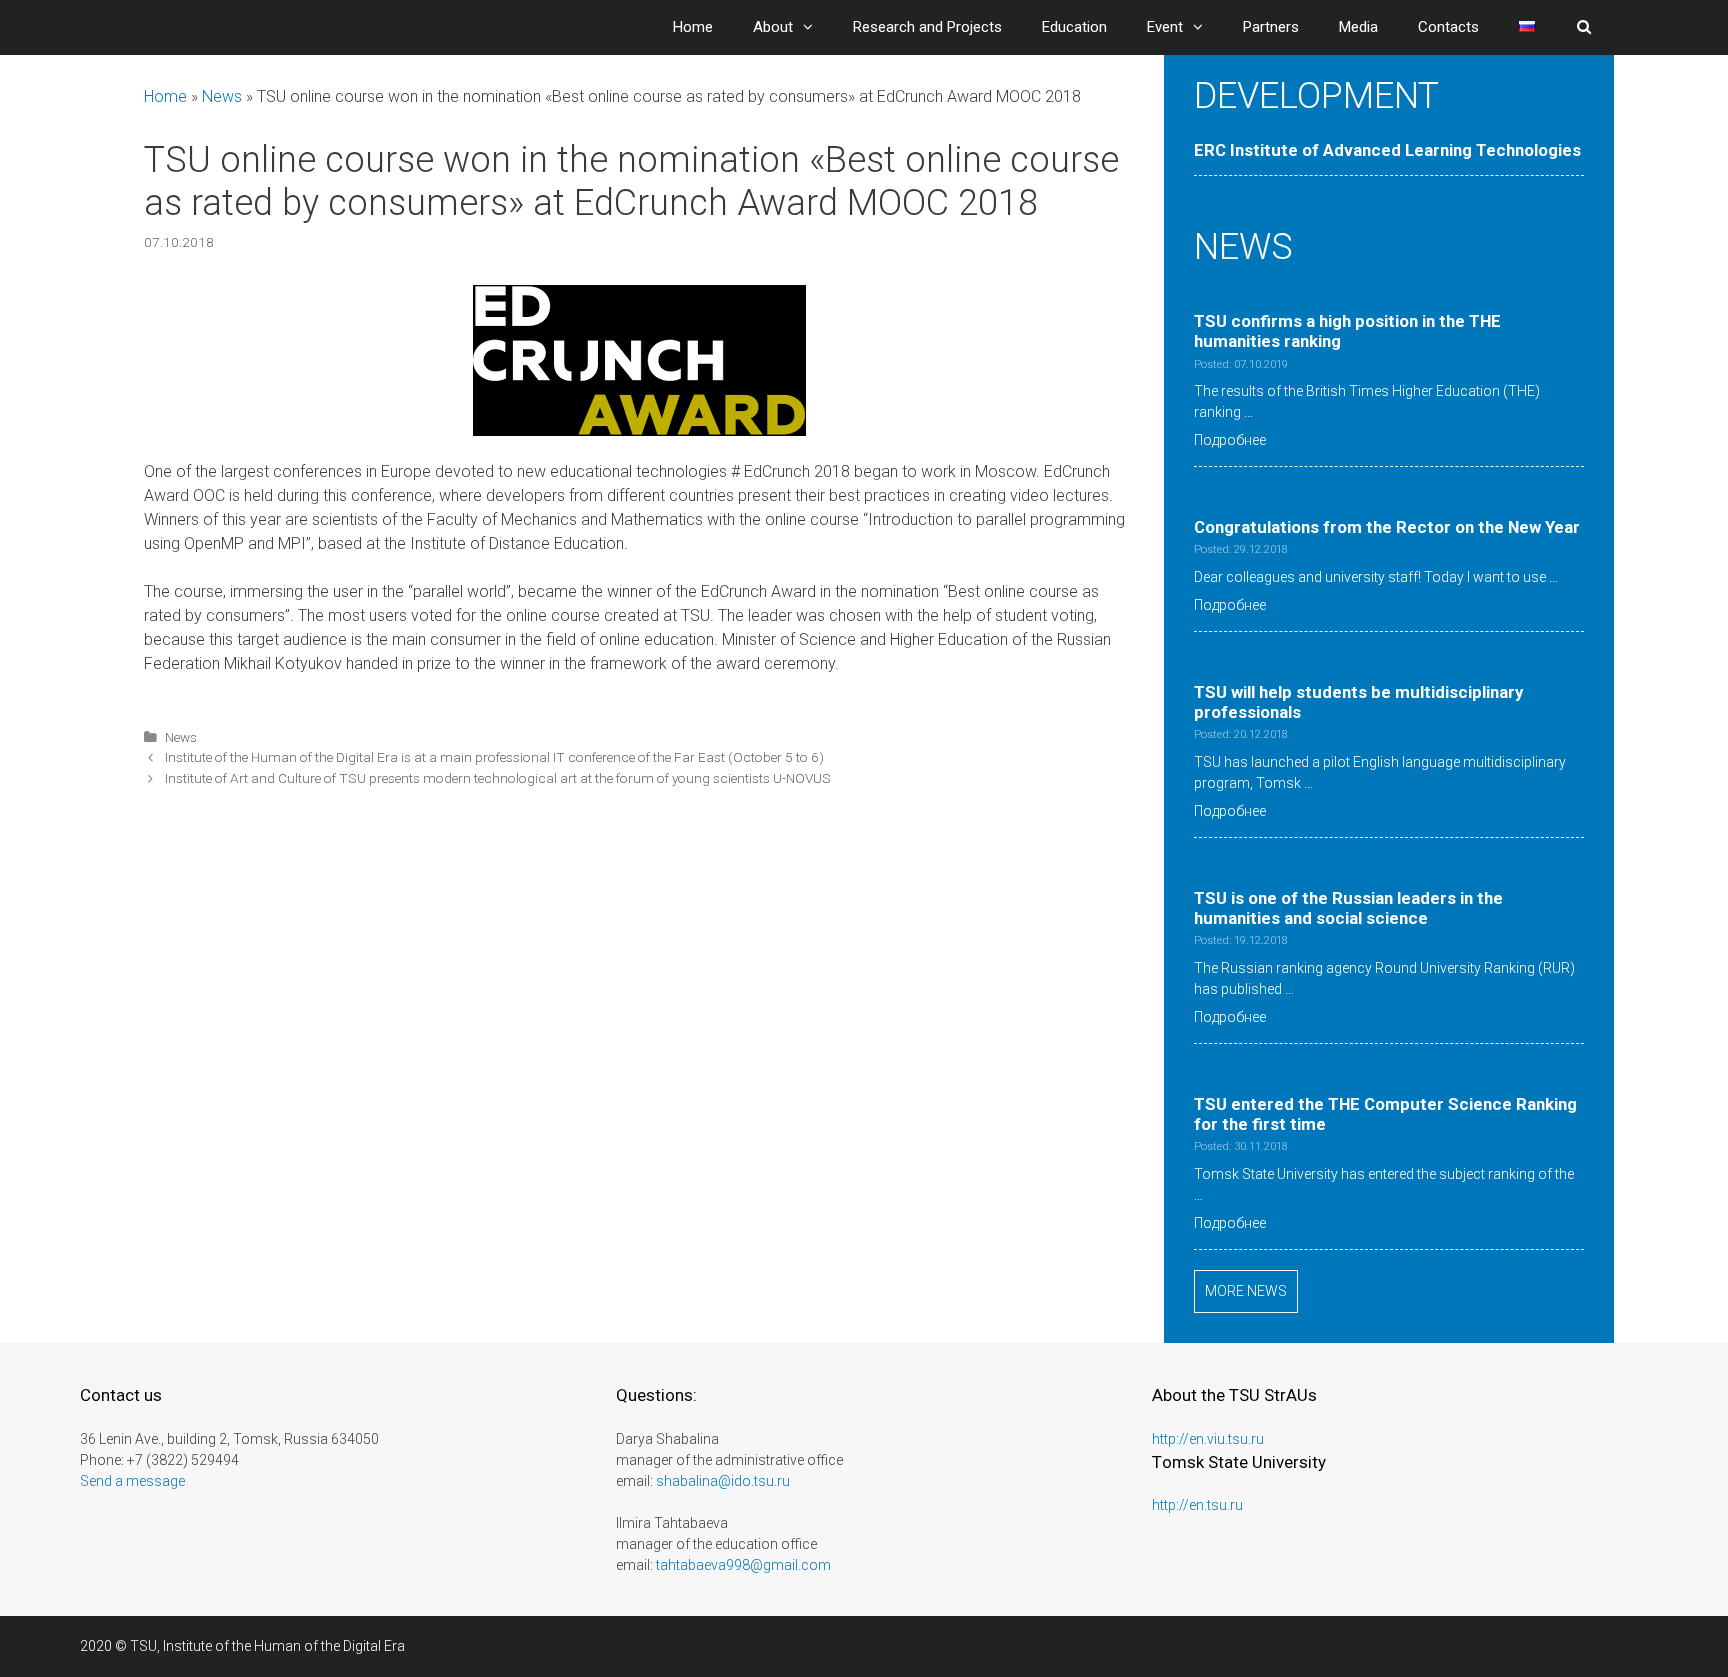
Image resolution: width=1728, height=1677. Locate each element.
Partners (1271, 27)
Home (693, 27)
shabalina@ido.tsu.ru (723, 1481)
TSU (143, 1646)
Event (1165, 27)
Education (1074, 27)
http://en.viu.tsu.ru (1208, 1439)
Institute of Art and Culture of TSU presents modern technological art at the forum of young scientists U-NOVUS (498, 778)
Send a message (132, 1481)
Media (1358, 27)
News (222, 96)
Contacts (1448, 27)
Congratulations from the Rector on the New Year (1387, 527)
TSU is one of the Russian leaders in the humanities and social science (1348, 908)
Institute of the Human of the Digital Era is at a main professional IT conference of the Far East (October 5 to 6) (494, 757)
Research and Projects (927, 27)
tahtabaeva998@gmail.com (743, 1565)
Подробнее (1230, 440)
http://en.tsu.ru (1197, 1505)
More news (1246, 1291)
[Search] (1584, 27)
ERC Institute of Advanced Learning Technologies (1387, 150)
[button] (813, 27)
